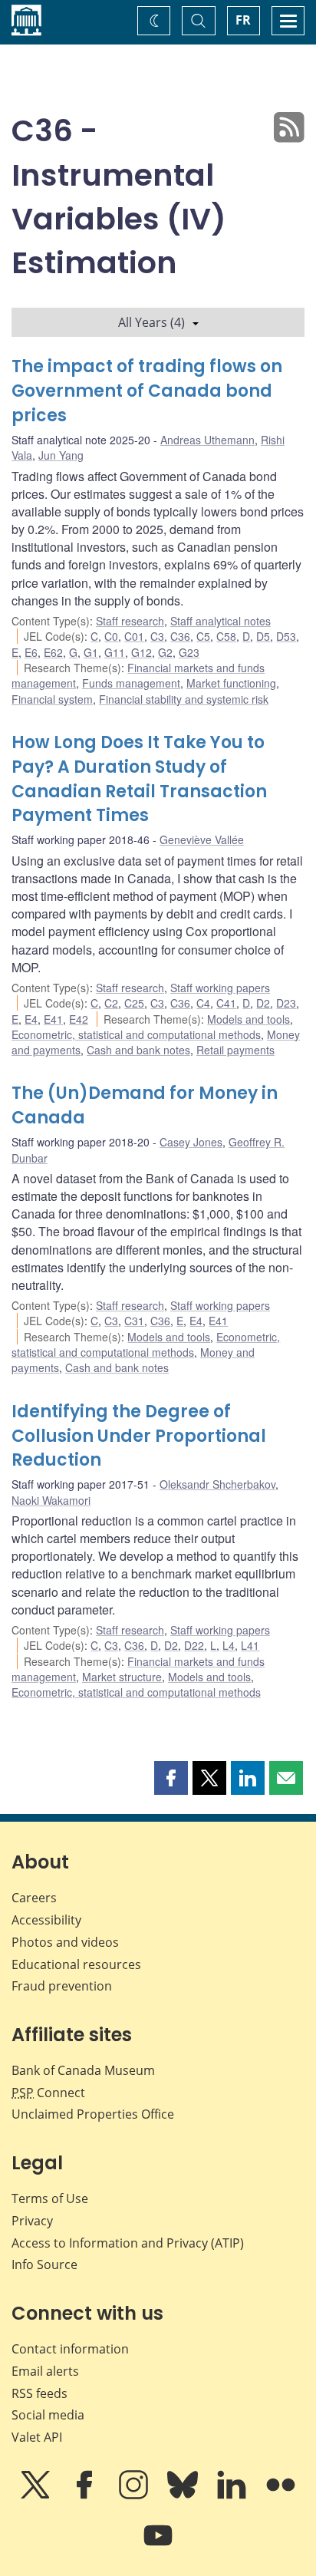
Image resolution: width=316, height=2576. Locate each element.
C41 (226, 1003)
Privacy (32, 2221)
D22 (194, 1645)
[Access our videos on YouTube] (158, 2546)
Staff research (130, 621)
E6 (31, 652)
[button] (171, 1778)
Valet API (37, 2437)
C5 (203, 636)
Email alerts (45, 2371)
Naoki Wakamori (51, 1500)
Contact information (70, 2349)
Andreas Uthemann (207, 440)
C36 (180, 636)
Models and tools (249, 1019)
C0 (111, 636)
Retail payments (235, 1050)
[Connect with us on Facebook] (86, 2495)
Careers (34, 1898)
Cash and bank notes (138, 1050)
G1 (91, 652)
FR (243, 20)
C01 (134, 636)
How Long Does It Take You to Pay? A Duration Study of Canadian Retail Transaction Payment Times (139, 779)
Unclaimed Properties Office (93, 2114)
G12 (142, 652)
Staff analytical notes (221, 621)
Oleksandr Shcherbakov (217, 1484)
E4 (31, 1019)
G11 (115, 652)
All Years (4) (151, 322)
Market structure (122, 1677)
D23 (286, 1003)
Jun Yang (61, 455)
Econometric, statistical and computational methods (136, 1034)
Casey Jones (191, 1142)
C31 (134, 1321)
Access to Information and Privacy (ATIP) (128, 2243)
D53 (286, 636)
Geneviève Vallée (202, 839)
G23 (189, 652)
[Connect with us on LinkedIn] (233, 2495)
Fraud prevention (62, 1986)
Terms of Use (50, 2198)
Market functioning (231, 683)
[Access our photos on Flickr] (281, 2495)
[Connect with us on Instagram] (135, 2495)
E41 (53, 1019)
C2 (111, 1003)
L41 (250, 1645)
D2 (263, 1003)
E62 (53, 652)
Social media (48, 2415)
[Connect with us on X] (37, 2495)
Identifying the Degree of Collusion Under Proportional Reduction (139, 1436)
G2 (165, 652)
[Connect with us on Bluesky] (184, 2495)
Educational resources (76, 1964)
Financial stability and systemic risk (184, 699)
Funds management (131, 683)
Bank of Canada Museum (83, 2070)
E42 (79, 1019)
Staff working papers (220, 988)
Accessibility (46, 1920)
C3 (157, 636)
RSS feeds (39, 2393)
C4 (203, 1003)
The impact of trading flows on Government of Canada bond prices (147, 391)
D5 (263, 636)
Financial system (52, 699)
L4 (229, 1645)
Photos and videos (65, 1942)
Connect (48, 2093)
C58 (226, 636)
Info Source (44, 2264)
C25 (134, 1003)
